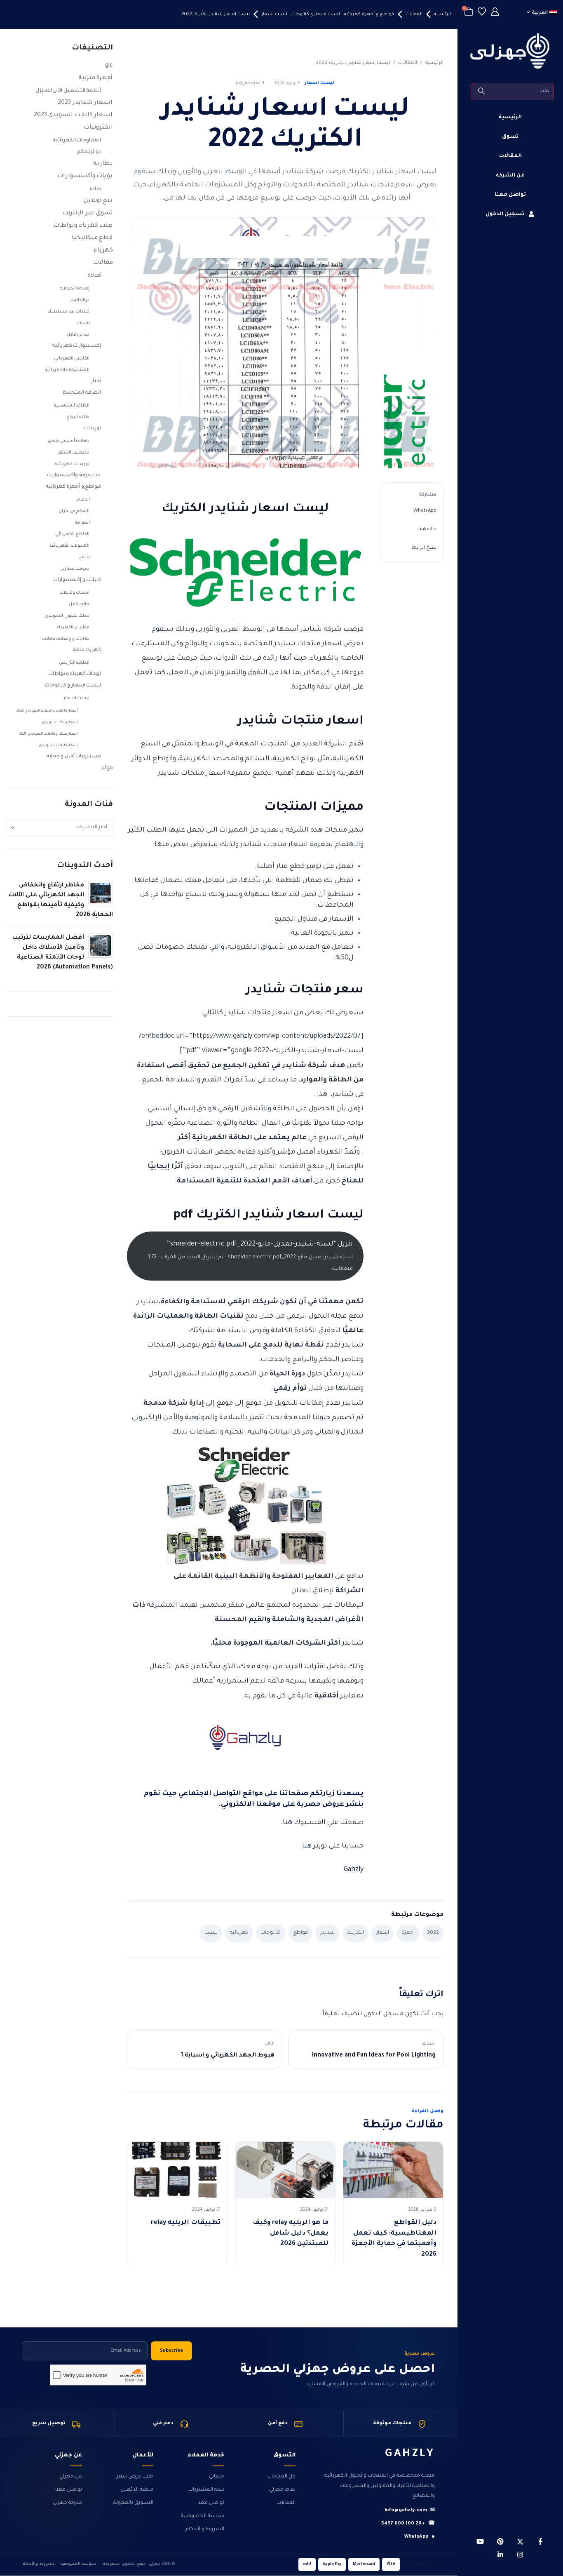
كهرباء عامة (87, 650)
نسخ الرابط (424, 548)
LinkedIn (427, 530)
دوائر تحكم (89, 152)
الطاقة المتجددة (82, 393)
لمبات (83, 323)
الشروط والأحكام (205, 2529)
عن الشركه (510, 176)
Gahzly (354, 1870)
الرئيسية (510, 118)
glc (109, 66)
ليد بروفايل (78, 335)
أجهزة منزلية (96, 78)
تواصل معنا (510, 195)
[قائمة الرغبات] (482, 13)
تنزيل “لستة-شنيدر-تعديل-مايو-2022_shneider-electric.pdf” (250, 1256)
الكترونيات (98, 128)
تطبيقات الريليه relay (186, 2223)
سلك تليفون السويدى (67, 616)
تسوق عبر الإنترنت (87, 214)
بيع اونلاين (98, 201)
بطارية (103, 164)
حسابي (217, 2477)
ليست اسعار (319, 83)
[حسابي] (495, 13)
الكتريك (355, 1933)
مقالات (103, 263)
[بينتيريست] (500, 2541)
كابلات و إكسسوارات (77, 580)
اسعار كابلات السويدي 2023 (73, 115)
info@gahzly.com (410, 2511)
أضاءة (94, 276)
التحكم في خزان (74, 511)
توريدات (93, 428)
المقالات (510, 156)
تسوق (510, 137)
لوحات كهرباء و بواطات (75, 674)
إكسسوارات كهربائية (77, 346)
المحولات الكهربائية (70, 546)
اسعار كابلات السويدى (58, 746)
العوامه (82, 523)
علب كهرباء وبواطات (83, 226)
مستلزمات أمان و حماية (74, 757)
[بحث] (482, 92)
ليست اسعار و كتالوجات (73, 686)
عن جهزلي (71, 2477)
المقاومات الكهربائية (77, 141)
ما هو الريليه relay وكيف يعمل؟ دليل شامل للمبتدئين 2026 (291, 2233)
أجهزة (408, 1933)
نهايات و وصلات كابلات (66, 639)
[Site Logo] (510, 51)
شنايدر (327, 1933)
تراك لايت (80, 300)
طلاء (96, 189)
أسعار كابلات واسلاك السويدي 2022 (47, 711)
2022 (433, 1933)
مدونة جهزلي (67, 2503)
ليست (211, 1933)
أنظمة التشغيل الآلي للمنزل (68, 91)
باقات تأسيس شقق (69, 441)
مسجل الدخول (384, 2014)
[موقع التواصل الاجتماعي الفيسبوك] (540, 2541)
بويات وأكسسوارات (85, 176)
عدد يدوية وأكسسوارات (74, 475)
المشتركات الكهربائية (67, 370)
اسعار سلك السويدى (60, 723)
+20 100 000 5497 (408, 2524)
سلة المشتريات (206, 2490)
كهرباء (103, 251)
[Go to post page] (101, 893)
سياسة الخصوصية (203, 2516)
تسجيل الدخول (505, 214)
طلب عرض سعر (135, 2477)
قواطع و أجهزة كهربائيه (73, 487)
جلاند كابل (79, 604)
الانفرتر (83, 500)
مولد (107, 769)
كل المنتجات (281, 2477)
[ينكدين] (500, 2555)
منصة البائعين (137, 2490)
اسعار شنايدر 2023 (85, 103)
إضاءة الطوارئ (75, 289)
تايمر (84, 557)
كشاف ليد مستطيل (69, 312)
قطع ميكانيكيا (92, 238)
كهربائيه (239, 1933)
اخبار (96, 381)
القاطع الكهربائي (73, 534)
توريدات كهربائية (72, 464)
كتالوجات (271, 1933)
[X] (520, 2541)
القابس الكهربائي (72, 359)
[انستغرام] (520, 2555)
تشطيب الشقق (74, 453)
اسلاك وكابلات (75, 593)
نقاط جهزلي (282, 2490)
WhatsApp (425, 511)
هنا (287, 1823)
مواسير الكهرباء (73, 628)
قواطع (300, 1933)
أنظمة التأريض (74, 663)
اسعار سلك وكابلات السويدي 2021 (49, 734)
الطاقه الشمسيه (72, 406)
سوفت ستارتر (75, 569)
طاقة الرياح (78, 417)
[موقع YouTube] (480, 2541)
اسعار (383, 1933)
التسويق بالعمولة (133, 2503)
